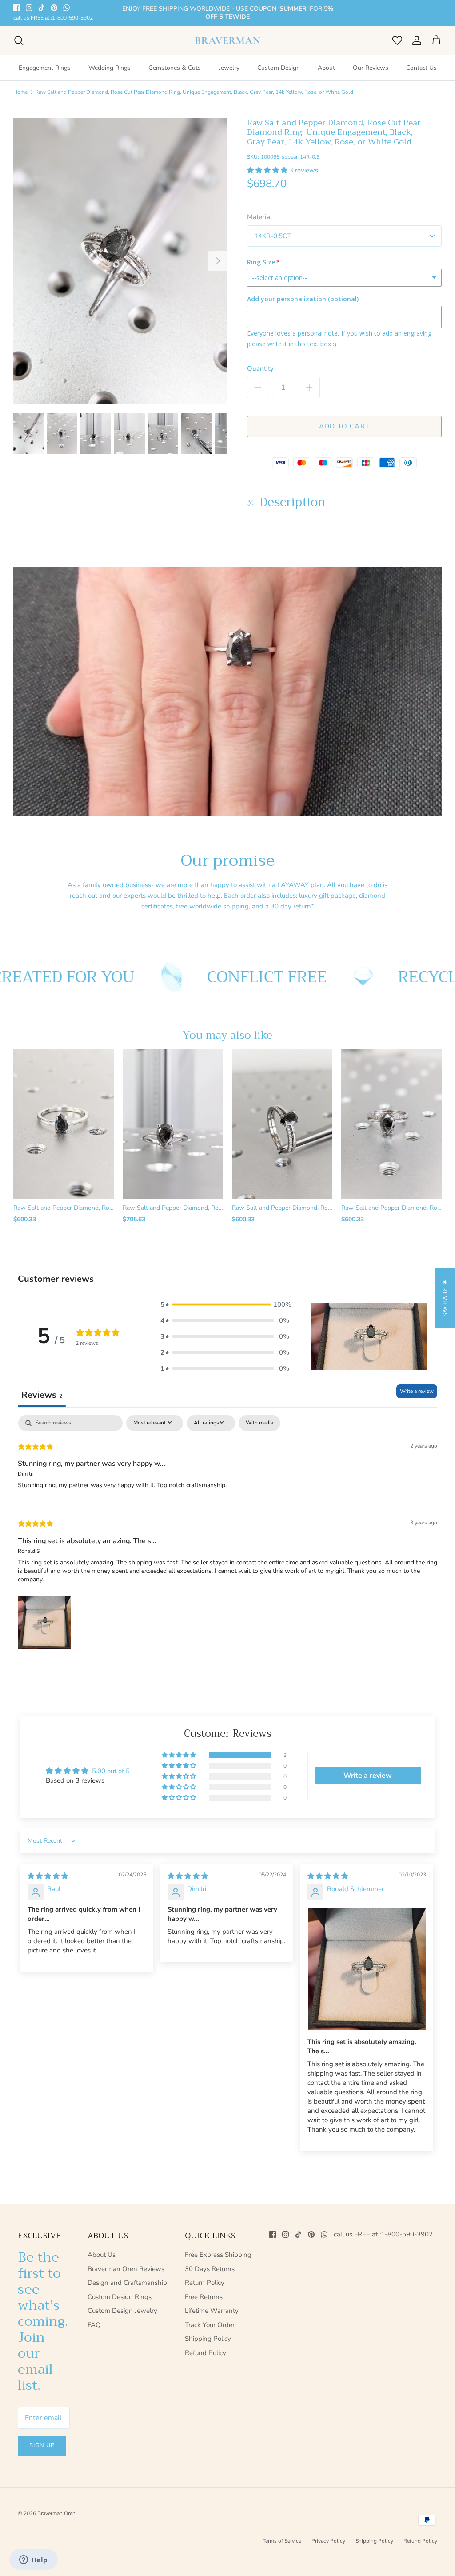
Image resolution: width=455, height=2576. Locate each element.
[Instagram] (29, 8)
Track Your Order (210, 2324)
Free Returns (204, 2296)
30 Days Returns (210, 2268)
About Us (102, 2254)
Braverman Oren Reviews (126, 2268)
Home (20, 91)
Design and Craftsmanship (127, 2282)
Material (260, 216)
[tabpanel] (227, 1533)
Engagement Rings (45, 67)
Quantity (260, 368)
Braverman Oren (56, 2512)
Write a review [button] (368, 1775)
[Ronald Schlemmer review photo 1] (367, 1968)
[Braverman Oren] (228, 40)
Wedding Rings (110, 67)
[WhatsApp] (66, 8)
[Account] (415, 40)
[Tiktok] (42, 8)
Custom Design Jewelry (122, 2310)
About (326, 67)
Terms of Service (282, 2540)
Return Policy (205, 2282)
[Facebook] (17, 8)
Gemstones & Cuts (175, 67)
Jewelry (229, 67)
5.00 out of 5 (111, 1771)
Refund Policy (206, 2352)
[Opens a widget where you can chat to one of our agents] (33, 2560)
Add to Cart (344, 425)
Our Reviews (371, 67)
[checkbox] (259, 1423)
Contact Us (421, 67)
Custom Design (279, 67)
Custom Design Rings (120, 2296)
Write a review (417, 1391)
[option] (120, 260)
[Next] (218, 260)
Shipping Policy (208, 2338)
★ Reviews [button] (445, 1298)
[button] (268, 169)
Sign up (42, 2445)
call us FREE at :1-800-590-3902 (53, 18)
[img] (48, 1875)
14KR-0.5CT (273, 235)
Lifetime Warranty (212, 2310)
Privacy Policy (328, 2540)
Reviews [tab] (42, 1394)
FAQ (94, 2324)
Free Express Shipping (218, 2254)
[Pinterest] (54, 8)
